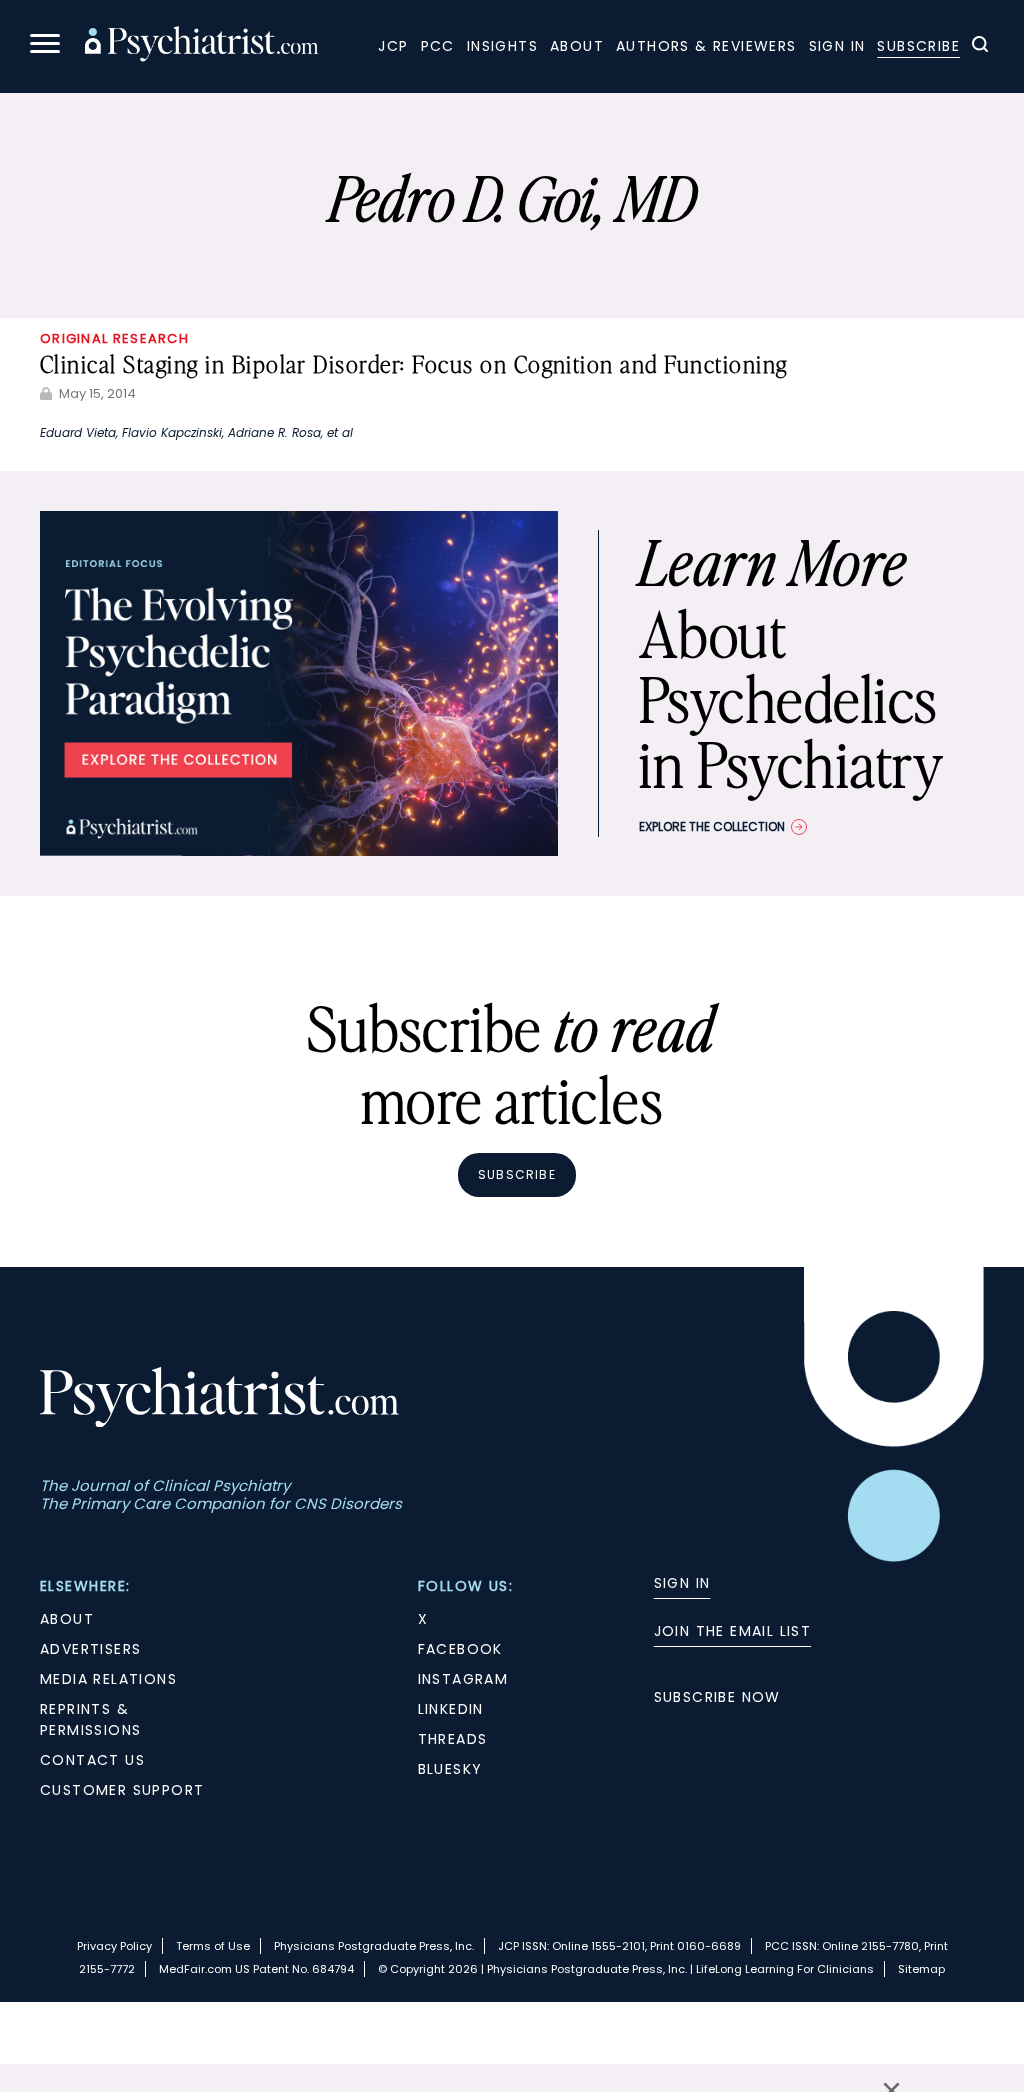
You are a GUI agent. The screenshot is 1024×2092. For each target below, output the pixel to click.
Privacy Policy (114, 1946)
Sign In (837, 46)
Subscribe (918, 46)
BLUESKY (450, 1769)
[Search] (980, 47)
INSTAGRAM (463, 1679)
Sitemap (921, 1969)
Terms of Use (213, 1946)
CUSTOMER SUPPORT (122, 1790)
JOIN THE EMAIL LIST (733, 1631)
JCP (393, 46)
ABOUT (67, 1619)
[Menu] (45, 46)
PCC (438, 46)
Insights (502, 46)
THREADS (453, 1739)
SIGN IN (682, 1583)
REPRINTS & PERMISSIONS (90, 1719)
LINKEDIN (451, 1709)
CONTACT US (92, 1760)
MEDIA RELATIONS (108, 1679)
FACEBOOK (460, 1649)
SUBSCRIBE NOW (717, 1697)
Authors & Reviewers (706, 46)
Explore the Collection (712, 826)
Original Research (114, 338)
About (577, 46)
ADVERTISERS (90, 1649)
